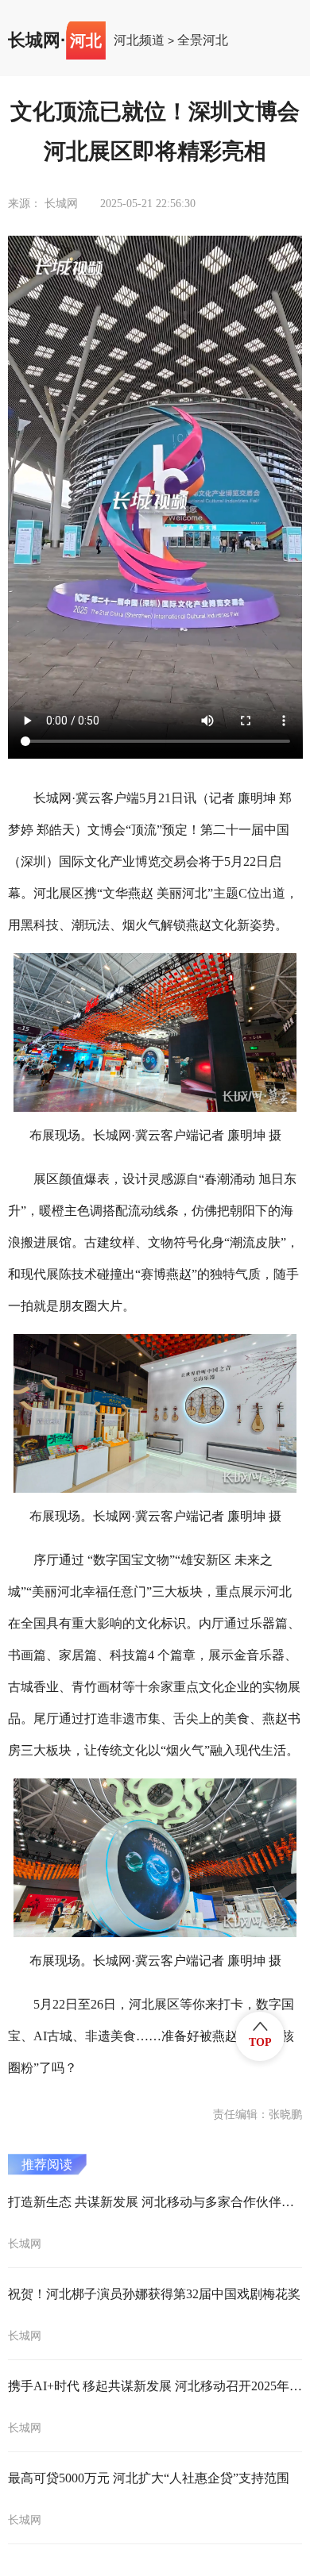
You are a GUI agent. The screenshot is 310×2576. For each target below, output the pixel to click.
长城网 (34, 40)
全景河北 (203, 40)
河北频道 (139, 40)
